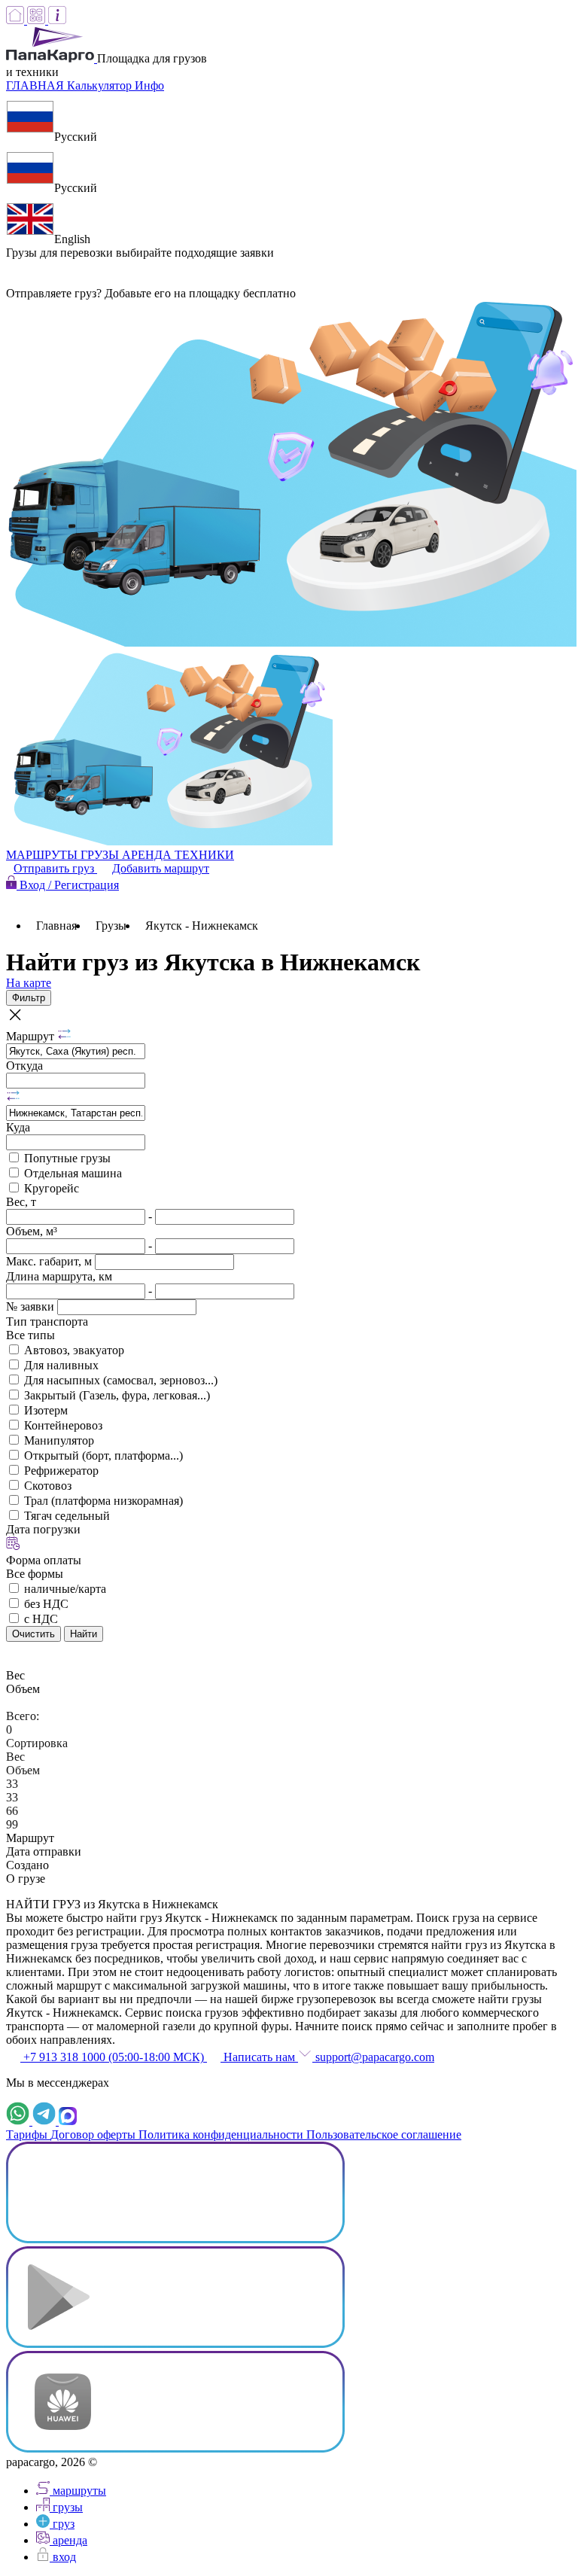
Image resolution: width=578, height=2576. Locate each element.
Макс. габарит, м (50, 1261)
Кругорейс (52, 1188)
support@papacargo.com (373, 2057)
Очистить (33, 1634)
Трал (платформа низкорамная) (103, 1501)
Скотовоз (48, 1486)
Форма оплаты (44, 1560)
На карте (29, 983)
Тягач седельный (67, 1516)
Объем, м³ (32, 1231)
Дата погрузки (43, 1529)
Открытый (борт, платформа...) (103, 1455)
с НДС (41, 1619)
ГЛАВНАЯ (37, 85)
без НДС (46, 1604)
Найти (84, 1634)
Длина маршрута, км (59, 1276)
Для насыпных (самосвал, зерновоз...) (121, 1380)
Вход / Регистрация (68, 885)
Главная (56, 926)
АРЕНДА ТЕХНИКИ (178, 855)
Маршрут (32, 1036)
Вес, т (21, 1202)
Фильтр (29, 998)
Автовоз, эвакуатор (74, 1350)
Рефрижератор (61, 1471)
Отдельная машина (73, 1173)
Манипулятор (59, 1440)
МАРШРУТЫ (43, 855)
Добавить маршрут (161, 868)
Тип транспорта (47, 1321)
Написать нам (259, 2057)
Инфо (149, 85)
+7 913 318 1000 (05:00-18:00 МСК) (114, 2057)
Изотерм (46, 1410)
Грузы (111, 926)
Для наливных (61, 1365)
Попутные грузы (67, 1158)
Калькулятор (101, 85)
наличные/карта (65, 1589)
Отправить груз (55, 868)
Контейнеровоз (63, 1425)
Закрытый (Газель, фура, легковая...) (117, 1395)
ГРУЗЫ (101, 855)
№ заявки (32, 1306)
